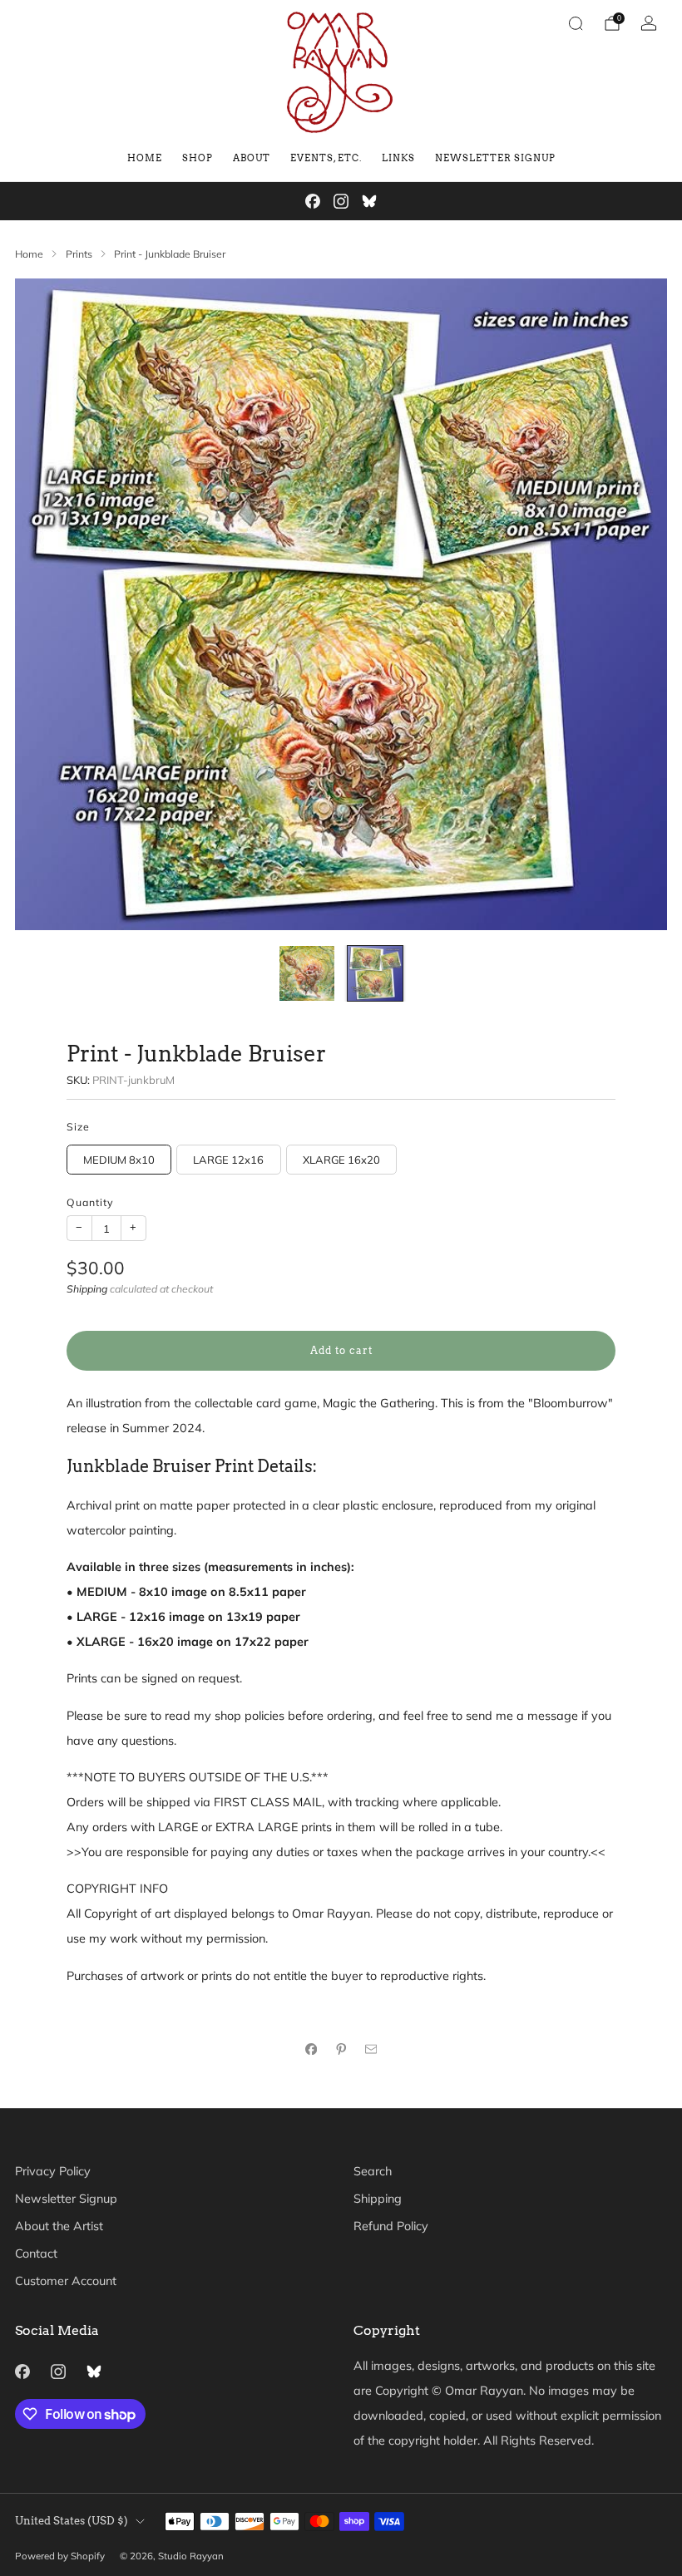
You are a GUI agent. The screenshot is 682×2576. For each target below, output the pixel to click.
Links (398, 158)
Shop (198, 158)
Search (373, 2171)
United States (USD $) (72, 2521)
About (252, 158)
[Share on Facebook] (311, 2049)
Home (145, 158)
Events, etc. (326, 158)
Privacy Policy (53, 2171)
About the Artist (59, 2226)
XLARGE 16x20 (341, 1160)
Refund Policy (391, 2226)
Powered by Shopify (60, 2556)
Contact (36, 2253)
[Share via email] (371, 2049)
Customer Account (66, 2281)
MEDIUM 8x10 (119, 1160)
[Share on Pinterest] (341, 2049)
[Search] (576, 23)
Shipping (87, 1289)
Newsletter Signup (495, 158)
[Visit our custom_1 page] (369, 201)
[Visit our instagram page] (341, 201)
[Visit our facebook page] (313, 201)
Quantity (90, 1202)
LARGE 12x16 (228, 1160)
